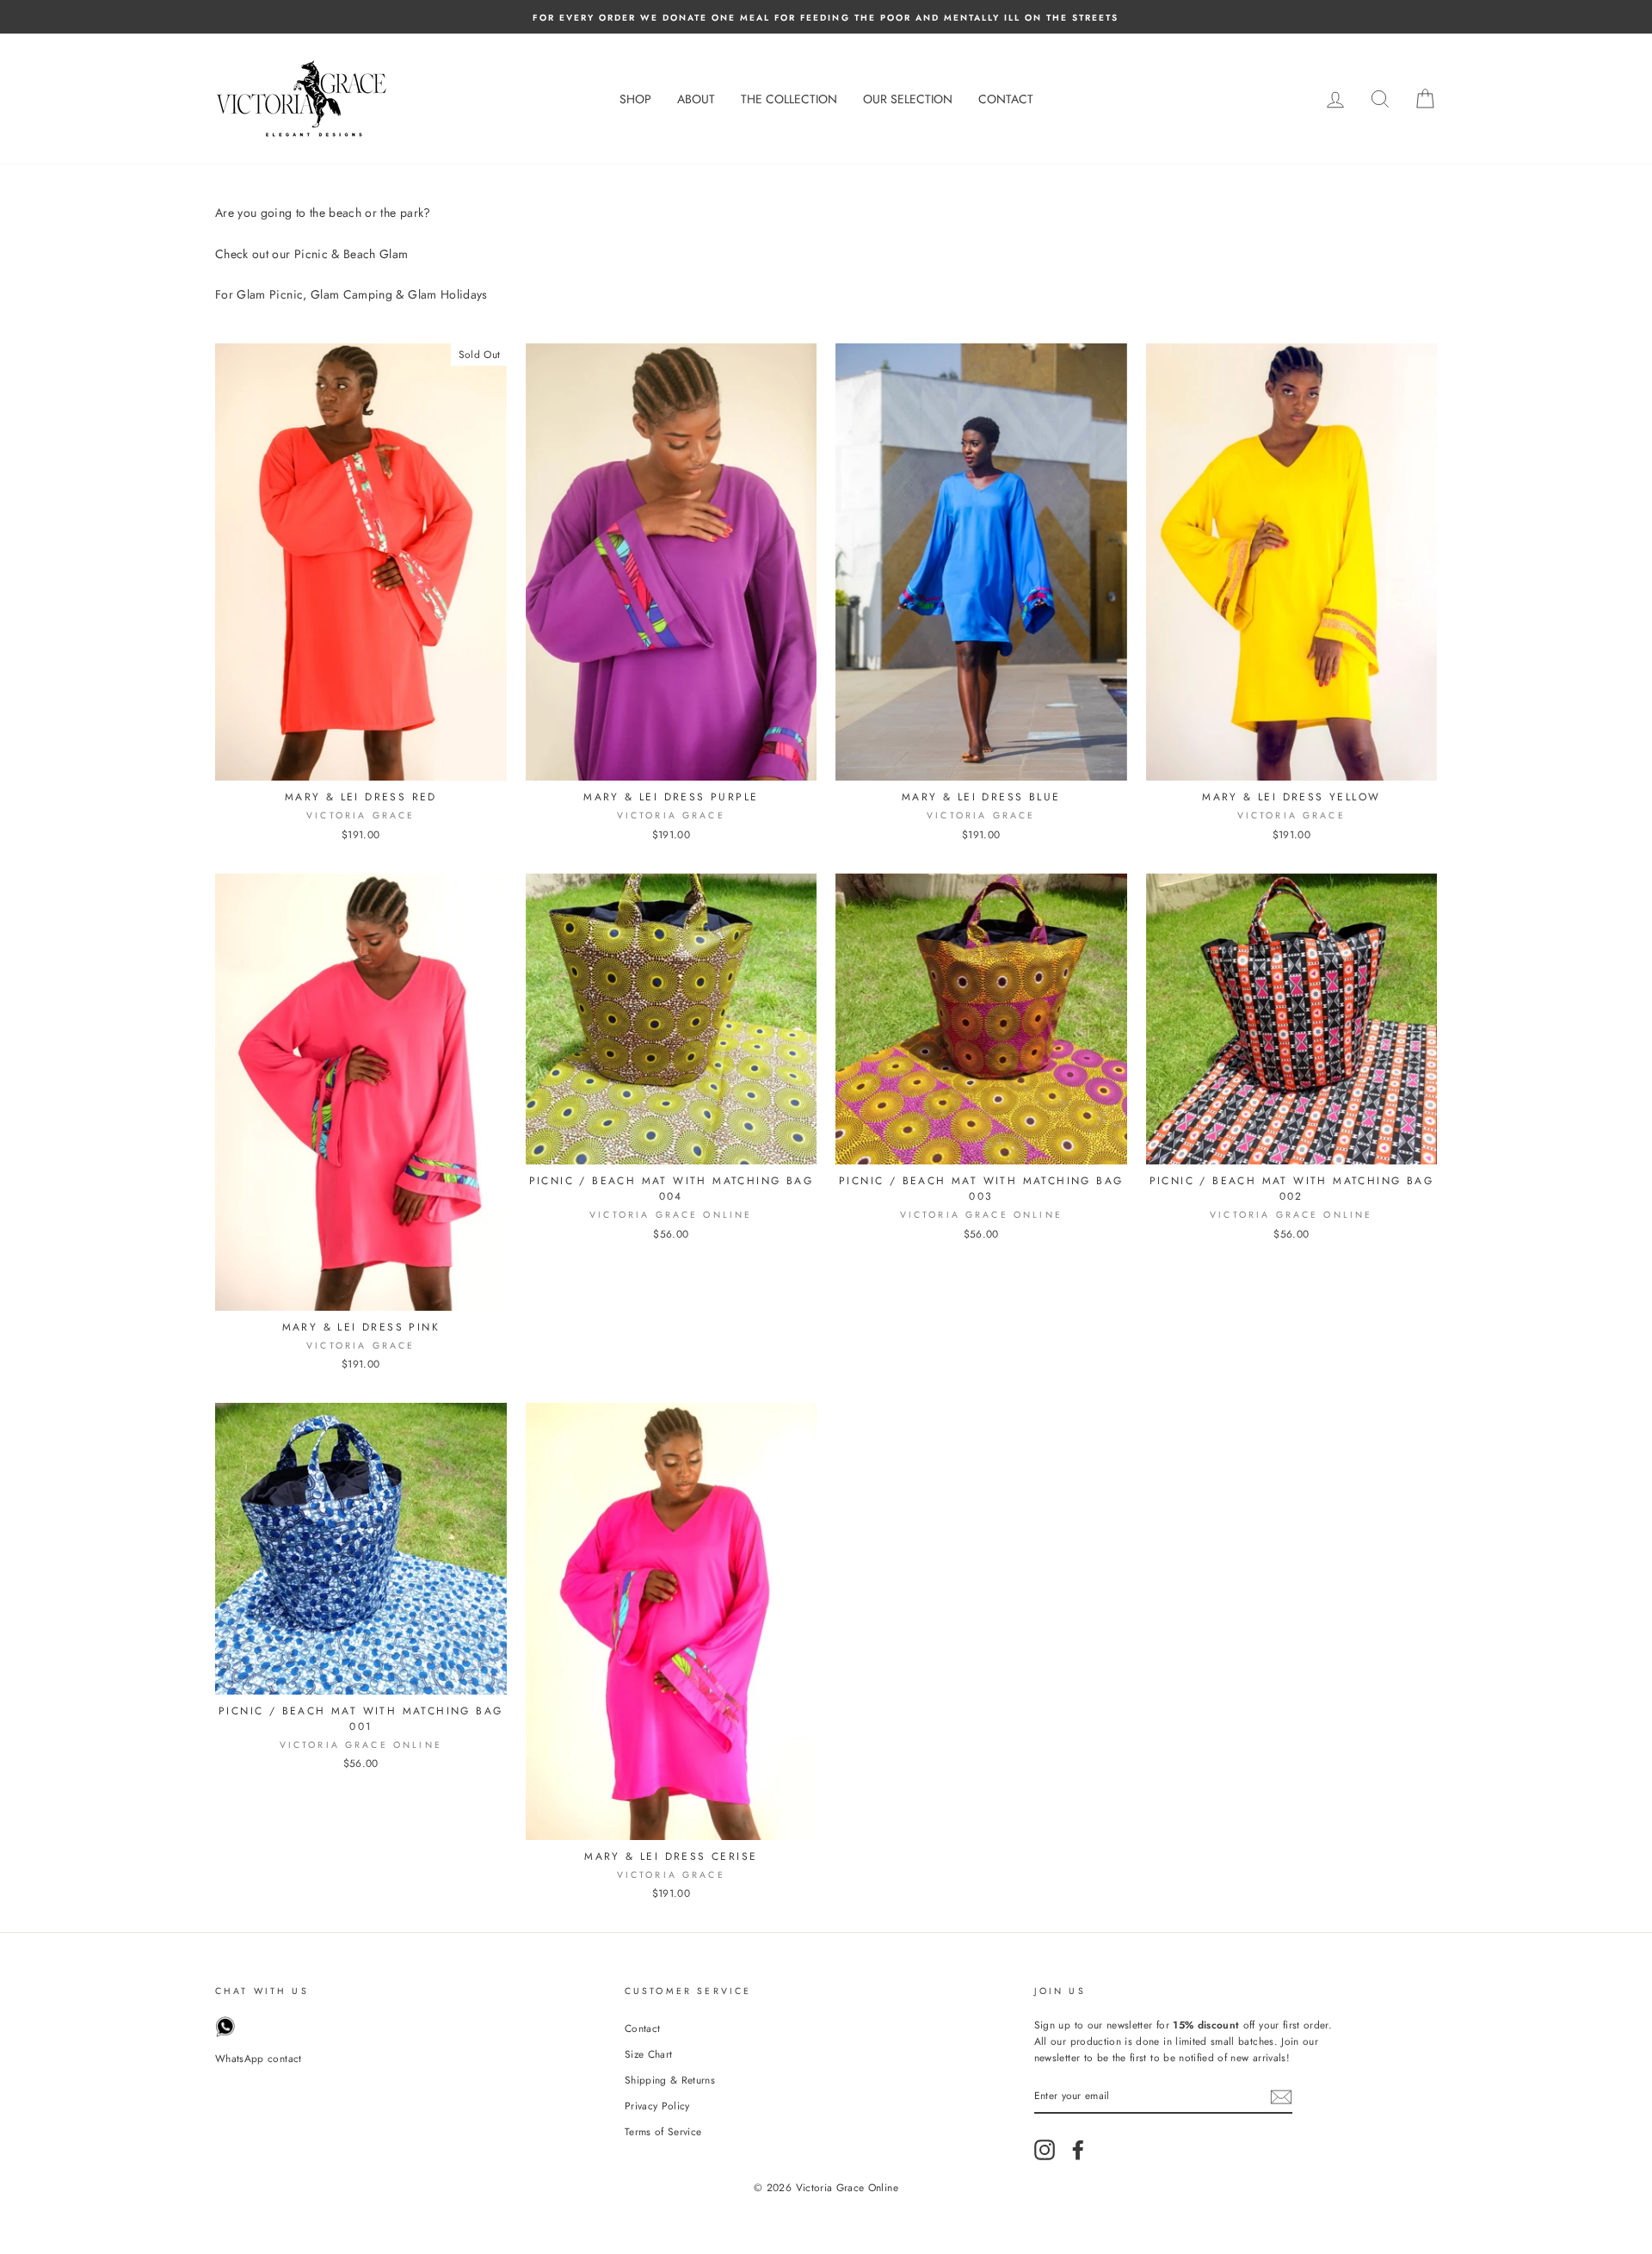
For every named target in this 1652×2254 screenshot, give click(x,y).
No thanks (826, 1228)
